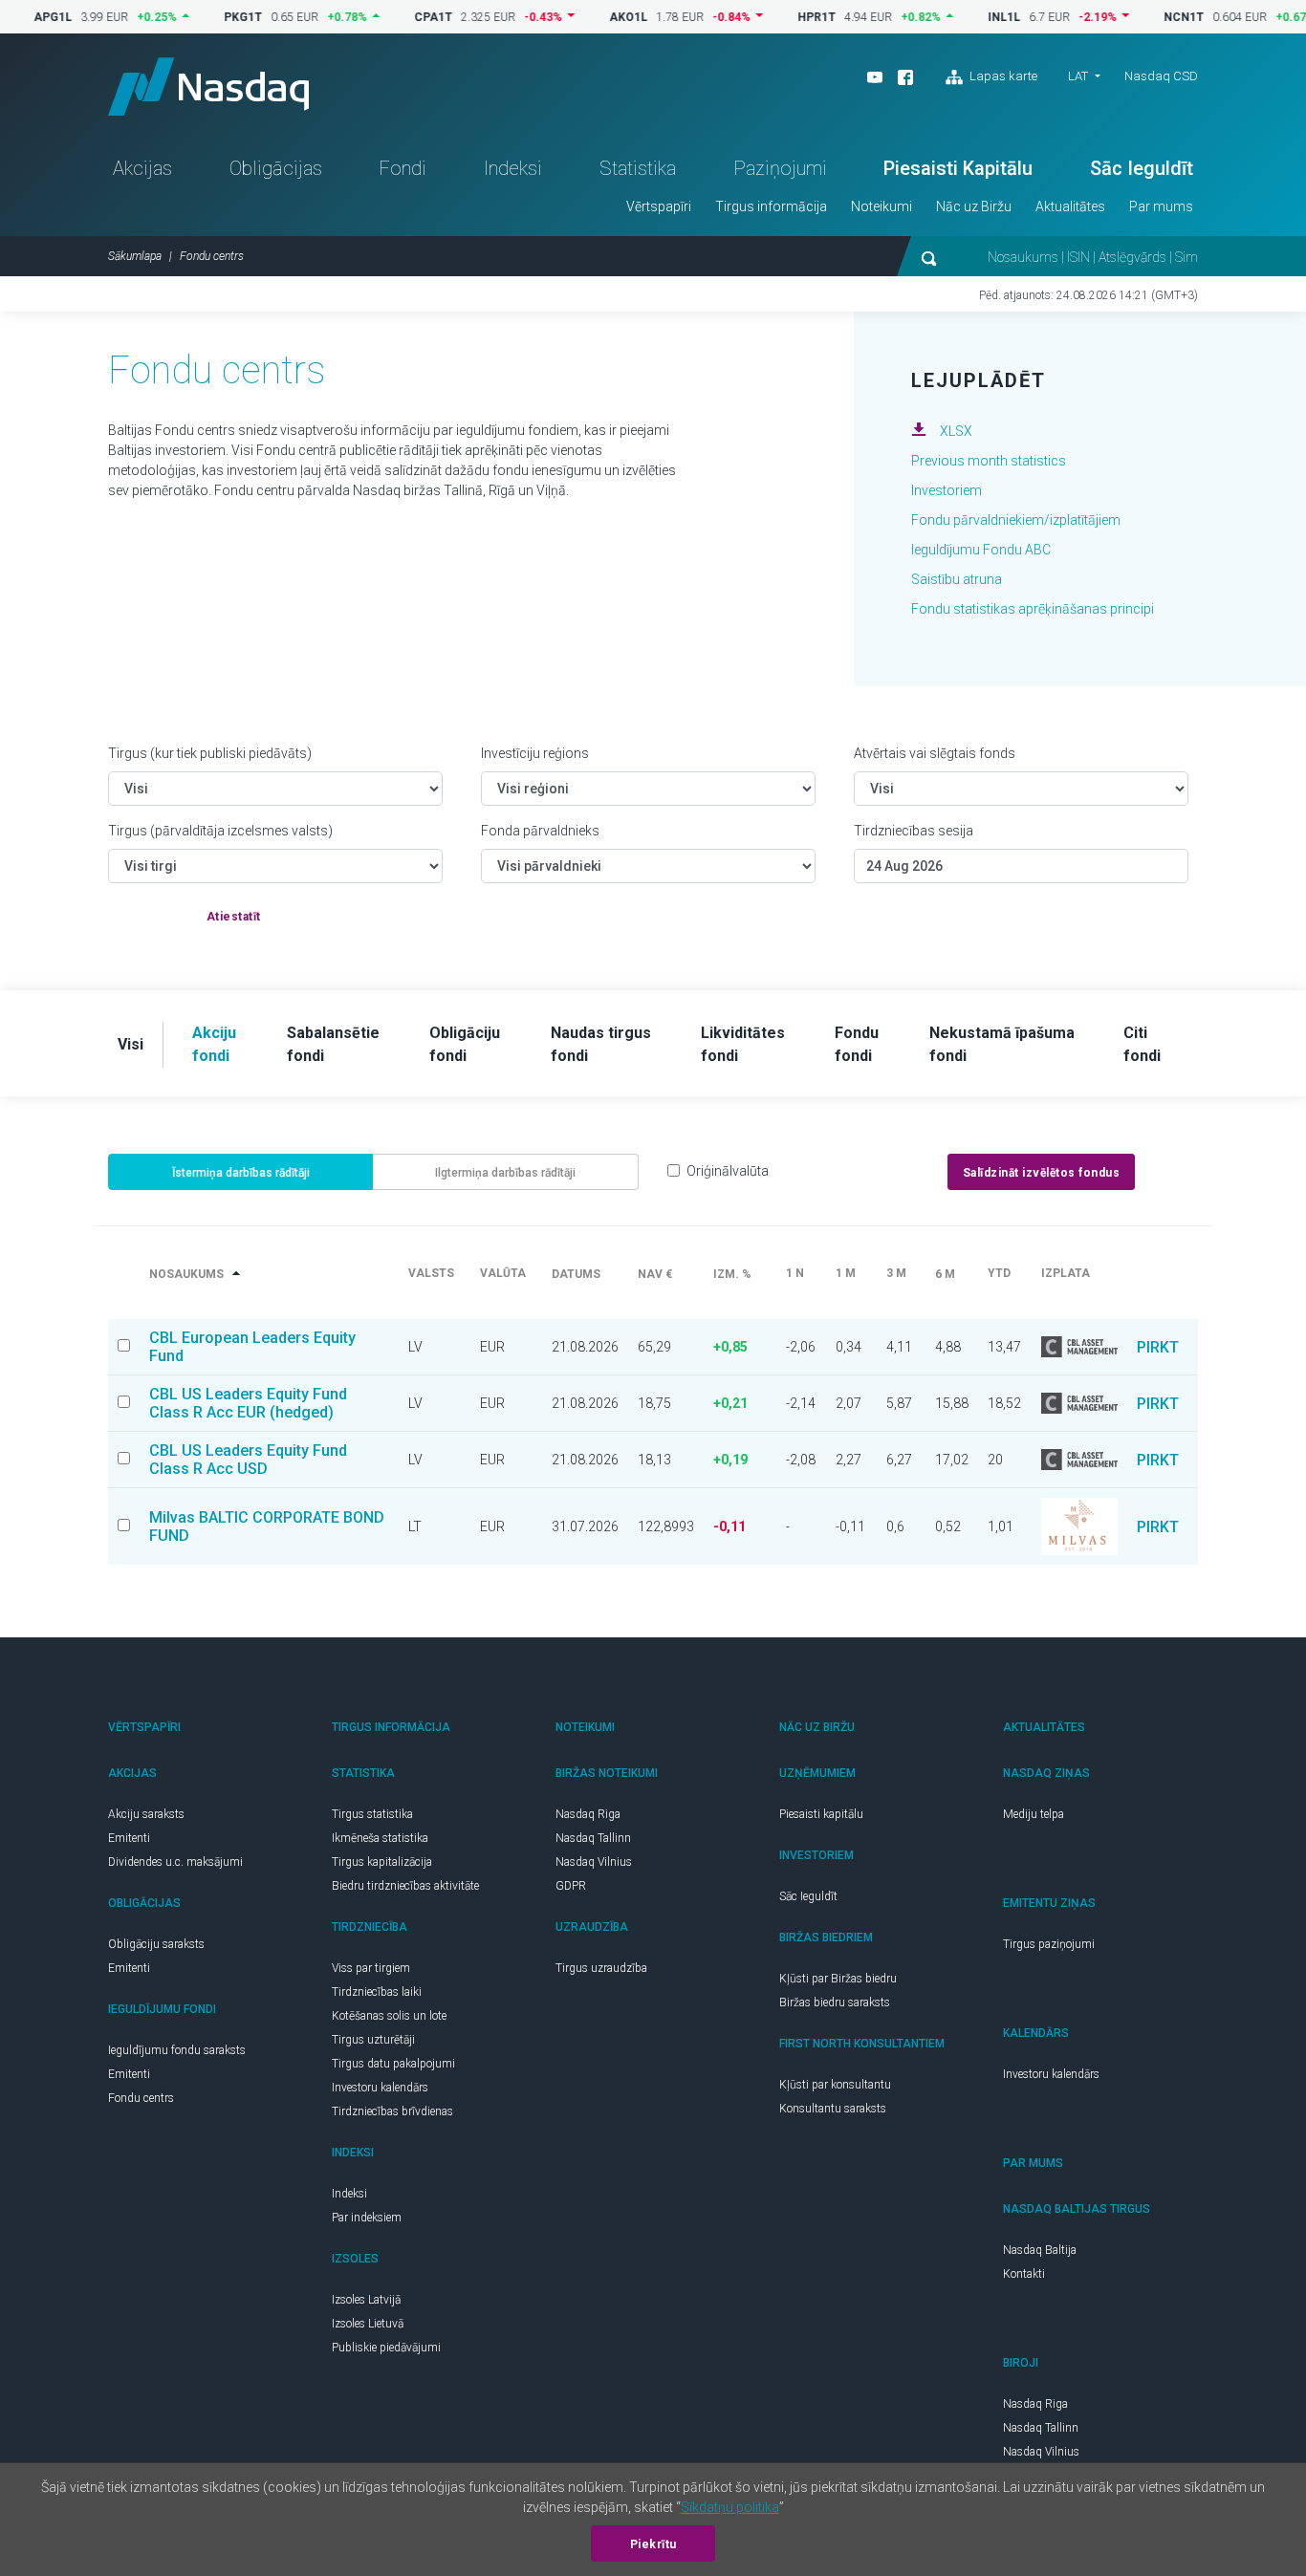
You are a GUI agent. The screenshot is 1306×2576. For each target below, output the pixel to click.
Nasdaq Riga (588, 1814)
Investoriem (947, 490)
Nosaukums (186, 1274)
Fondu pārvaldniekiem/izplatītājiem (1016, 520)
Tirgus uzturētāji (373, 2040)
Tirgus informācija (771, 206)
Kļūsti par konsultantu (835, 2085)
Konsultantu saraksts (833, 2109)
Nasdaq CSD (1161, 76)
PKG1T (204, 17)
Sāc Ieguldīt (1142, 168)
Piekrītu (653, 2544)
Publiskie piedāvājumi (386, 2348)
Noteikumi (882, 206)
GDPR (571, 1886)
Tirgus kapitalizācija (382, 1862)
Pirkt (1158, 1347)
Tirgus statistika (372, 1814)
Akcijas (142, 168)
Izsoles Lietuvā (368, 2324)
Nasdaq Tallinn (593, 1838)
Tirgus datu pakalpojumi (393, 2064)
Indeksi (513, 168)
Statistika (638, 168)
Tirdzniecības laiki (377, 1992)
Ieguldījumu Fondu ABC (981, 550)
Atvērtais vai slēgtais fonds (935, 753)
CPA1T (394, 17)
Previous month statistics (989, 461)
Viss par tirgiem (371, 1968)
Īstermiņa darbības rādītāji (241, 1173)
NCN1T (1144, 17)
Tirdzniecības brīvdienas (392, 2111)
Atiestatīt (234, 917)
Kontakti (1024, 2274)
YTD (999, 1273)
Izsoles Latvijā (366, 2300)
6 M (945, 1274)
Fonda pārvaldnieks (540, 831)
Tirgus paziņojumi (1049, 1944)
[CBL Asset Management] (1079, 1346)
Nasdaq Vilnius (594, 1862)
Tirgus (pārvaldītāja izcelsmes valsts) (220, 831)
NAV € (655, 1274)
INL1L (965, 17)
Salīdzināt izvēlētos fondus (1042, 1173)
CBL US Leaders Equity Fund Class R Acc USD (248, 1460)
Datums (576, 1274)
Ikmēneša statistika (380, 1838)
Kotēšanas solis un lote (389, 2016)
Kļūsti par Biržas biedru (838, 1979)
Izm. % (732, 1274)
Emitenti (129, 1838)
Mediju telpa (1034, 1814)
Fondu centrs (141, 2098)
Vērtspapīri (659, 206)
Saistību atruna (957, 579)
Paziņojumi (780, 168)
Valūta (503, 1273)
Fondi (403, 168)
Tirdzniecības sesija (914, 831)
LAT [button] (1078, 76)
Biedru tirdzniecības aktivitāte (405, 1886)
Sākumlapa (135, 256)
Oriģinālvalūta (728, 1171)
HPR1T (777, 17)
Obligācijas (276, 168)
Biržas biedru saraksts (835, 2002)
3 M (896, 1273)
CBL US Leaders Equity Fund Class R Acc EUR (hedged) (248, 1403)
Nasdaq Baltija (1040, 2250)
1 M (846, 1273)
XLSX (956, 431)
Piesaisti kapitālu (821, 1814)
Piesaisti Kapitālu (958, 168)
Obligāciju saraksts (156, 1944)
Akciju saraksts (146, 1814)
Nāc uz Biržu (974, 206)
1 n (795, 1273)
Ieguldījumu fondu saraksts (177, 2050)
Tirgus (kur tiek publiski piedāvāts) (210, 753)
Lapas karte (1002, 76)
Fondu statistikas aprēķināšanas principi (1033, 609)
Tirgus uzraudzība (601, 1968)
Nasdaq (208, 87)
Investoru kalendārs (380, 2088)
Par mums (1161, 206)
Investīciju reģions (535, 753)
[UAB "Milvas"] (1079, 1526)
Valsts (431, 1273)
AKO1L (589, 17)
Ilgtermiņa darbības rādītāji (505, 1173)
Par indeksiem (367, 2218)
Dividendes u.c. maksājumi (175, 1862)
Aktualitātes (1070, 206)
